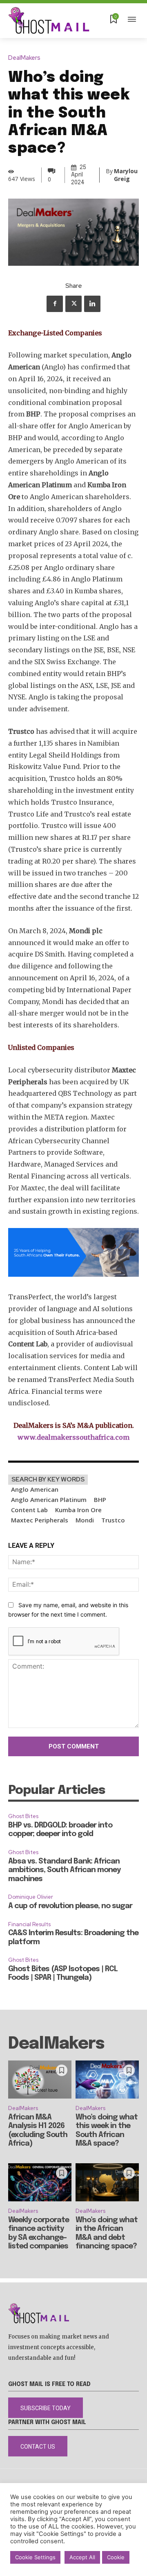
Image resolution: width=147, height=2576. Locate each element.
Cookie (116, 2557)
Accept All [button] (82, 2557)
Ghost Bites (23, 1816)
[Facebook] (55, 304)
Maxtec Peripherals (40, 1520)
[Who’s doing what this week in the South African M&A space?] (107, 2080)
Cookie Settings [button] (35, 2557)
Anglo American (35, 1489)
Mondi (85, 1520)
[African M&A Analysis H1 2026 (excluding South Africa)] (40, 2080)
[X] (73, 304)
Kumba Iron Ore (78, 1510)
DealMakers (24, 58)
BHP (100, 1499)
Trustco (113, 1520)
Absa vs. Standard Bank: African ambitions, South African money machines (64, 1870)
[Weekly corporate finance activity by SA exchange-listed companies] (40, 2182)
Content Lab (29, 1510)
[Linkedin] (92, 304)
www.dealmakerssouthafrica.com (73, 1437)
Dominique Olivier (31, 1897)
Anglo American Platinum (49, 1499)
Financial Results (29, 1924)
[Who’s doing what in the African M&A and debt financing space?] (107, 2182)
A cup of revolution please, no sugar (70, 1906)
